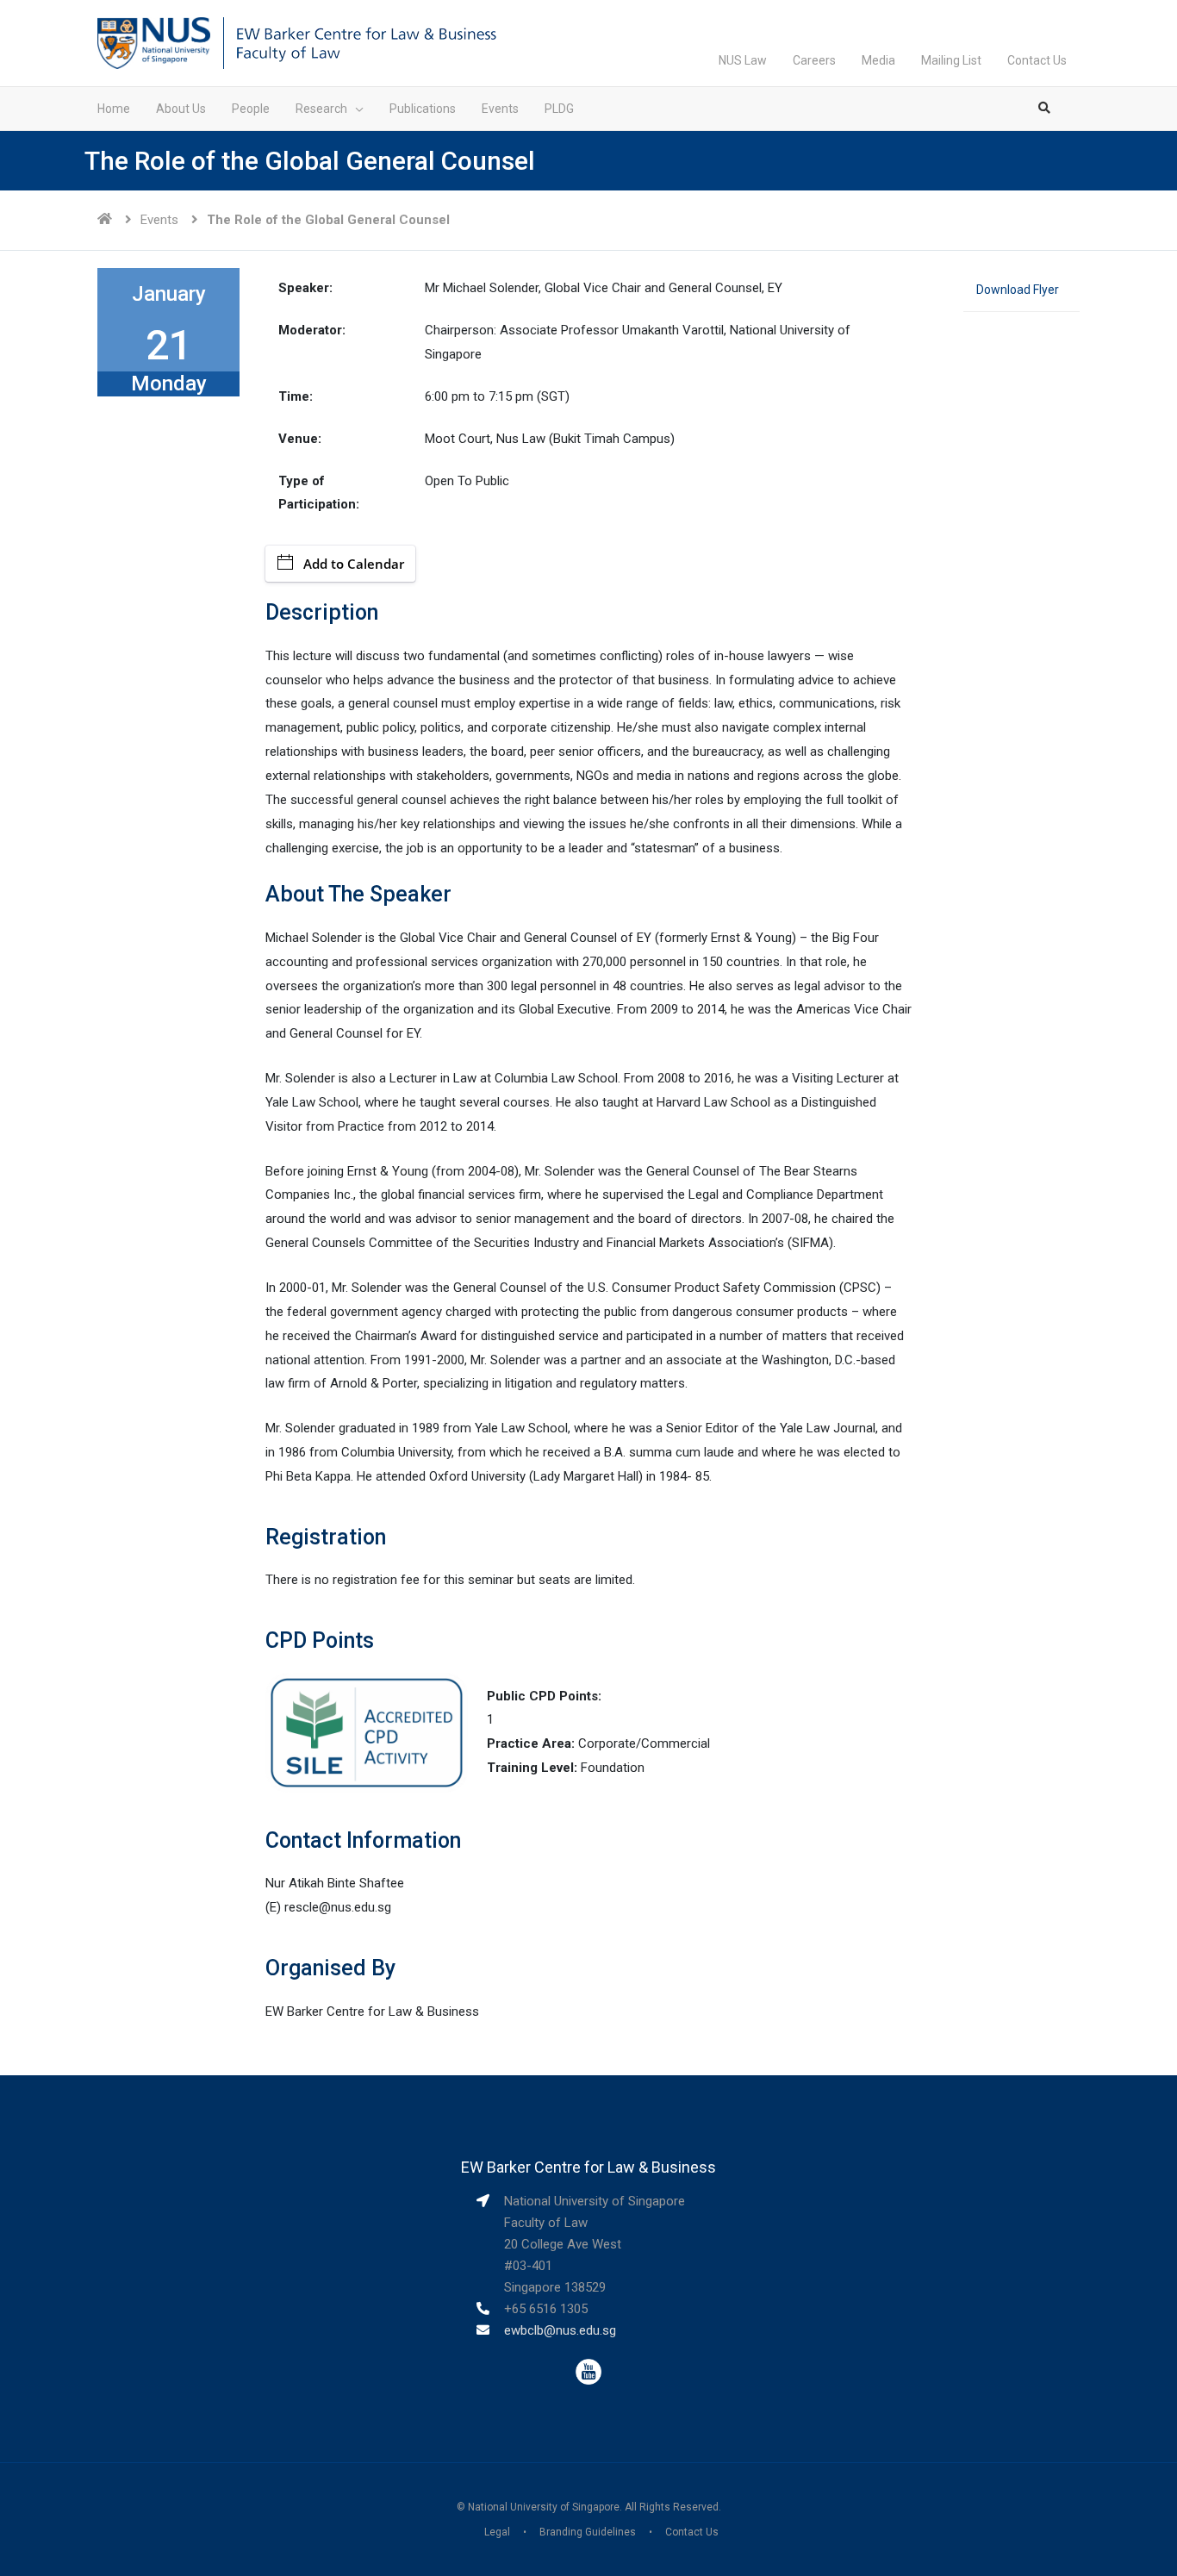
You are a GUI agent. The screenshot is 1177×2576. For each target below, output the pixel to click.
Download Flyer (1018, 290)
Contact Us (1037, 60)
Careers (814, 60)
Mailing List (951, 60)
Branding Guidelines (588, 2532)
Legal (497, 2532)
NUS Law (743, 60)
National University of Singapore (544, 2507)
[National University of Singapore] (154, 42)
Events (159, 220)
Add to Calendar (354, 564)
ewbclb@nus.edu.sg (560, 2330)
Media (878, 60)
